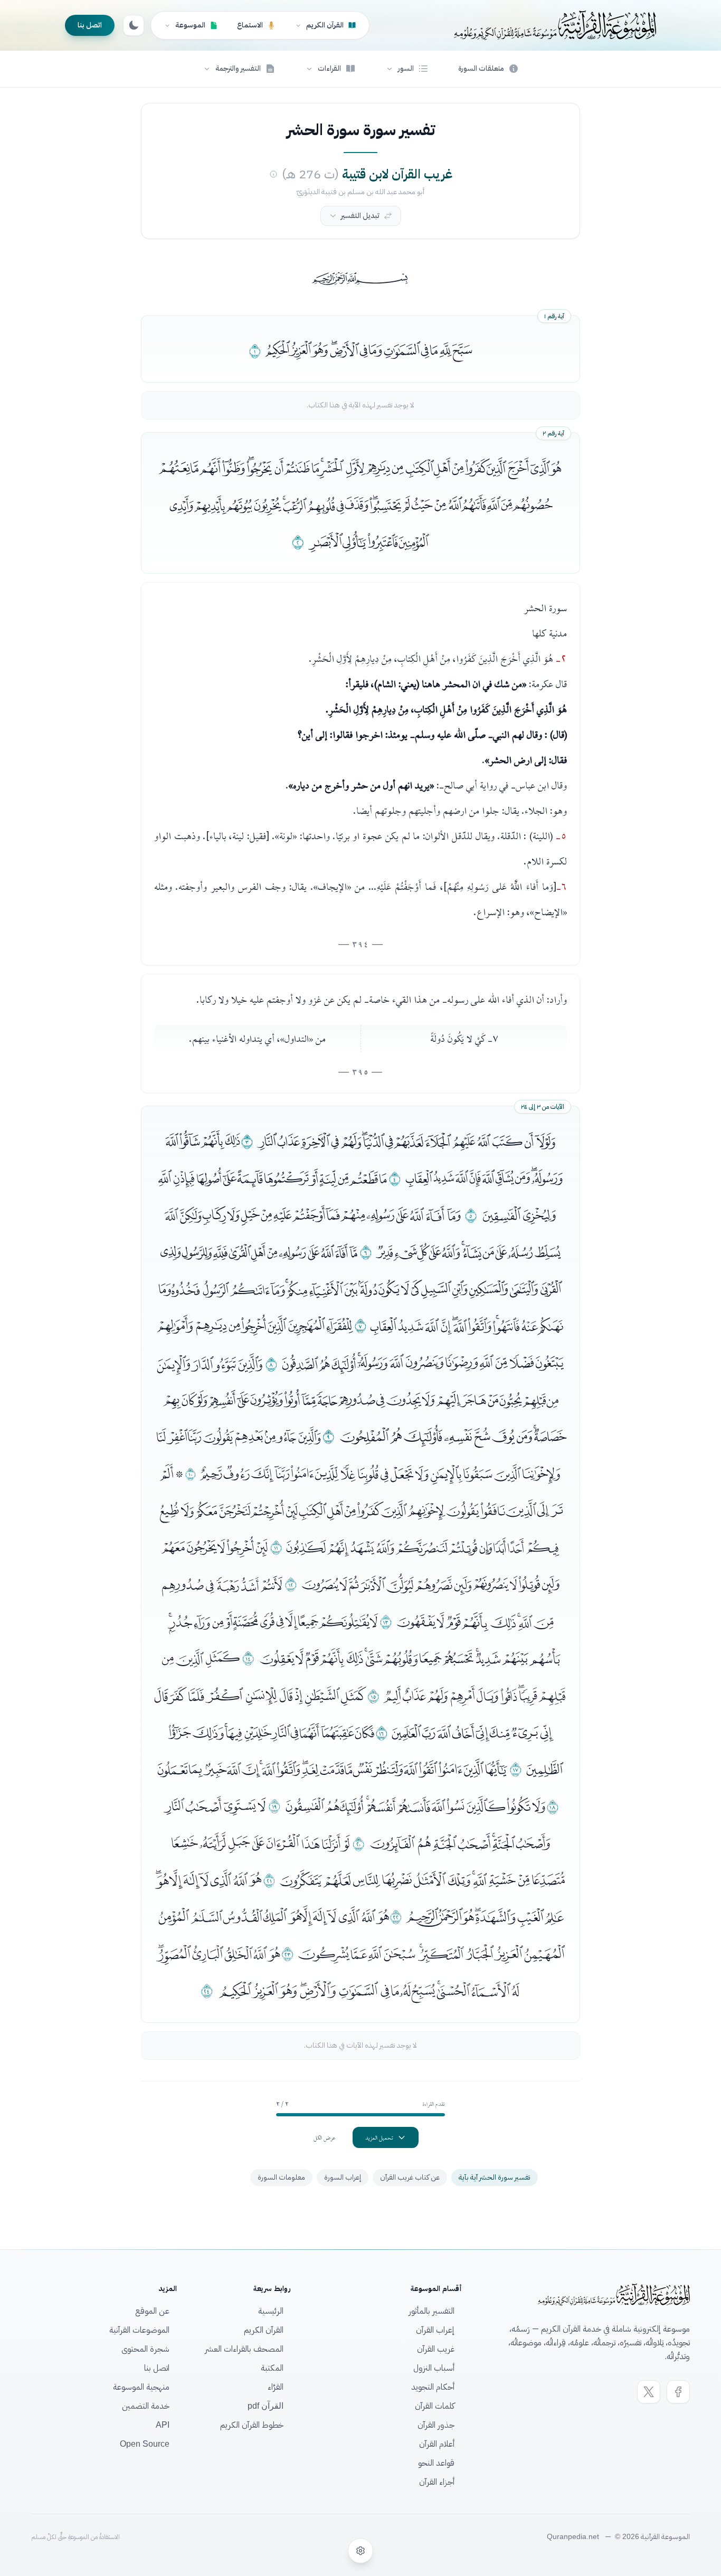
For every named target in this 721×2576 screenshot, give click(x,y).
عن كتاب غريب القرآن (410, 2177)
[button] (407, 69)
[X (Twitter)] (649, 2392)
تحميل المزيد (379, 2137)
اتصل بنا (90, 25)
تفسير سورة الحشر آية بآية (495, 2177)
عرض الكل (325, 2137)
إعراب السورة (343, 2177)
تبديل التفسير (360, 216)
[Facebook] (678, 2392)
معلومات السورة (281, 2177)
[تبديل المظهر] (134, 25)
